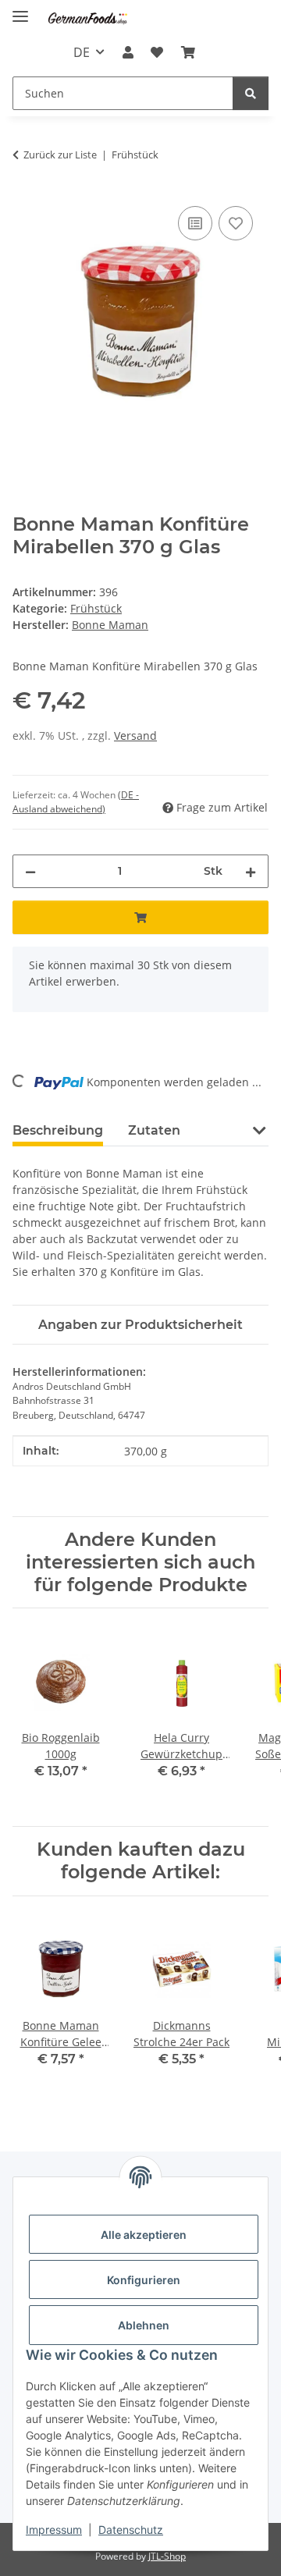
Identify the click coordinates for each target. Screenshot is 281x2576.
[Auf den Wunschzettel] (236, 223)
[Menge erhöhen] (251, 871)
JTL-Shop (167, 2556)
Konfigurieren (144, 2280)
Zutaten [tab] (154, 1130)
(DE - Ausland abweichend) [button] (76, 802)
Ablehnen (144, 2325)
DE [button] (82, 52)
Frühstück (96, 608)
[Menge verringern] (30, 871)
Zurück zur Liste (60, 155)
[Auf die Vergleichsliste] (195, 223)
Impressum (54, 2530)
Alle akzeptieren (144, 2235)
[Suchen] (251, 93)
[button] (128, 52)
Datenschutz (131, 2530)
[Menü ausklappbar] (20, 10)
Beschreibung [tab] (58, 1130)
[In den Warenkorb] (140, 917)
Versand (135, 735)
